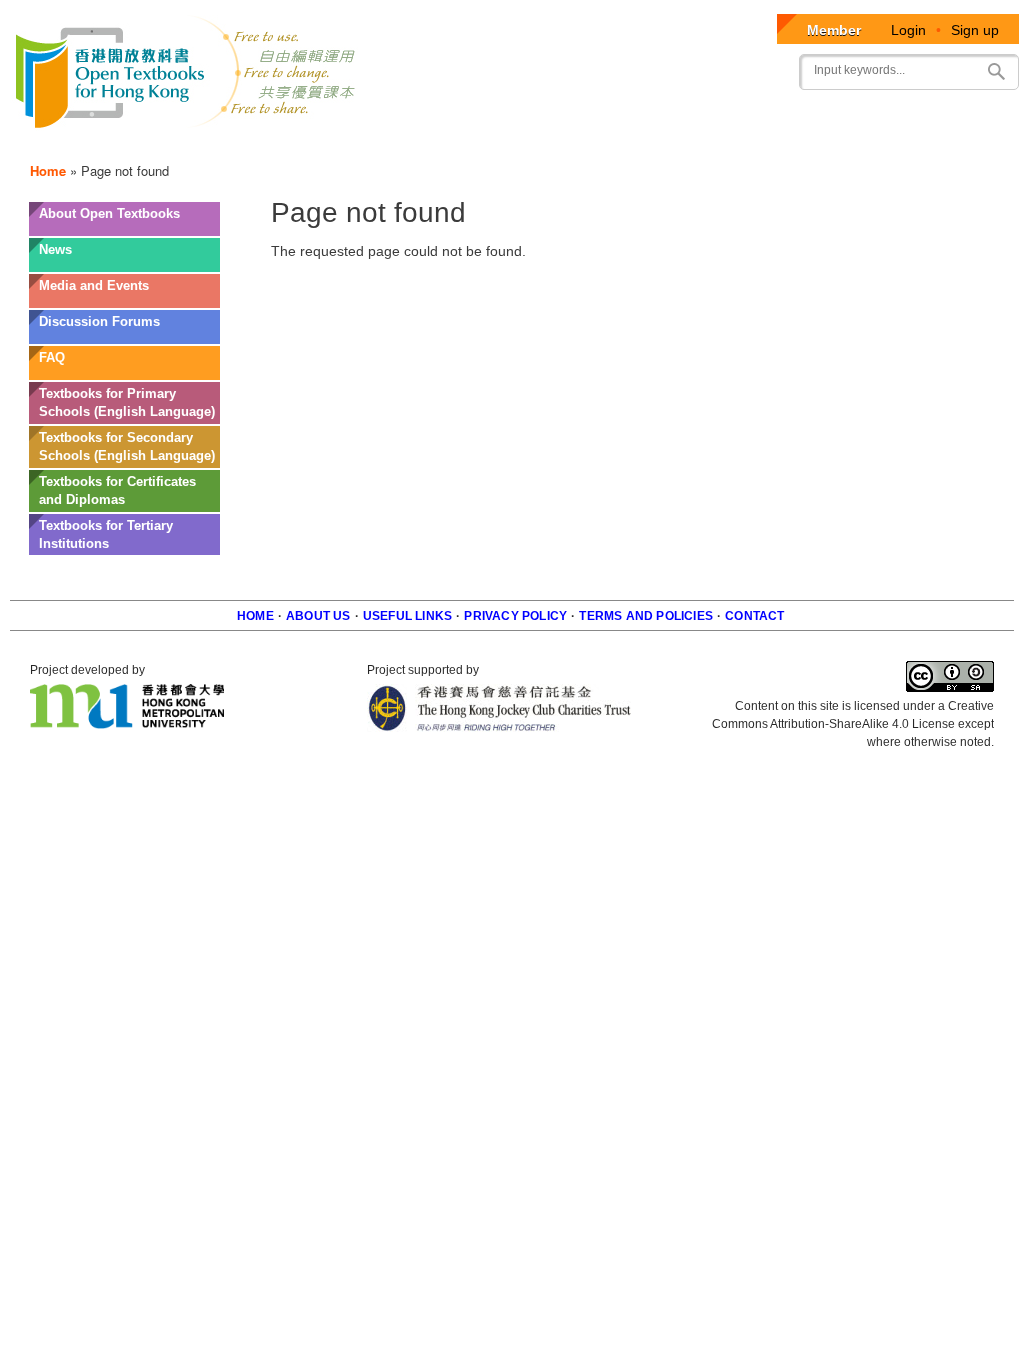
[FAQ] (124, 372)
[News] (124, 264)
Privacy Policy (515, 616)
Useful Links (407, 616)
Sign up (975, 30)
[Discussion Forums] (124, 336)
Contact (754, 616)
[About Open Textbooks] (124, 228)
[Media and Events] (124, 300)
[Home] (186, 75)
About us (318, 616)
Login (908, 30)
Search (996, 71)
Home (48, 170)
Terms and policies (646, 616)
